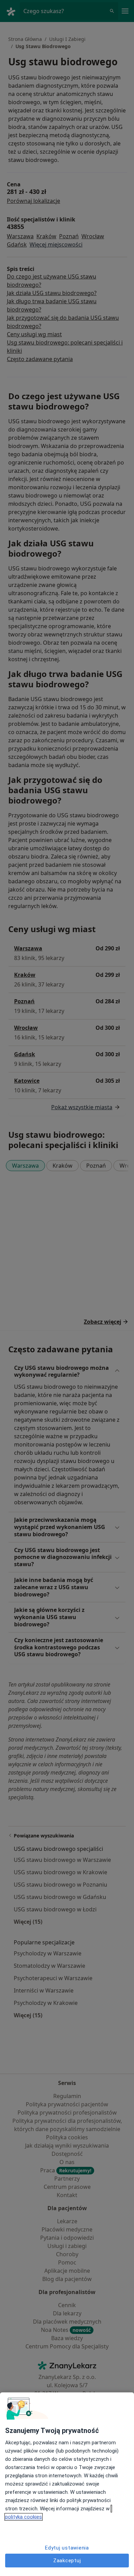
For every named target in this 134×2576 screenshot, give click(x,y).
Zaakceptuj (67, 2561)
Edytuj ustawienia (67, 2548)
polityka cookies (24, 2517)
